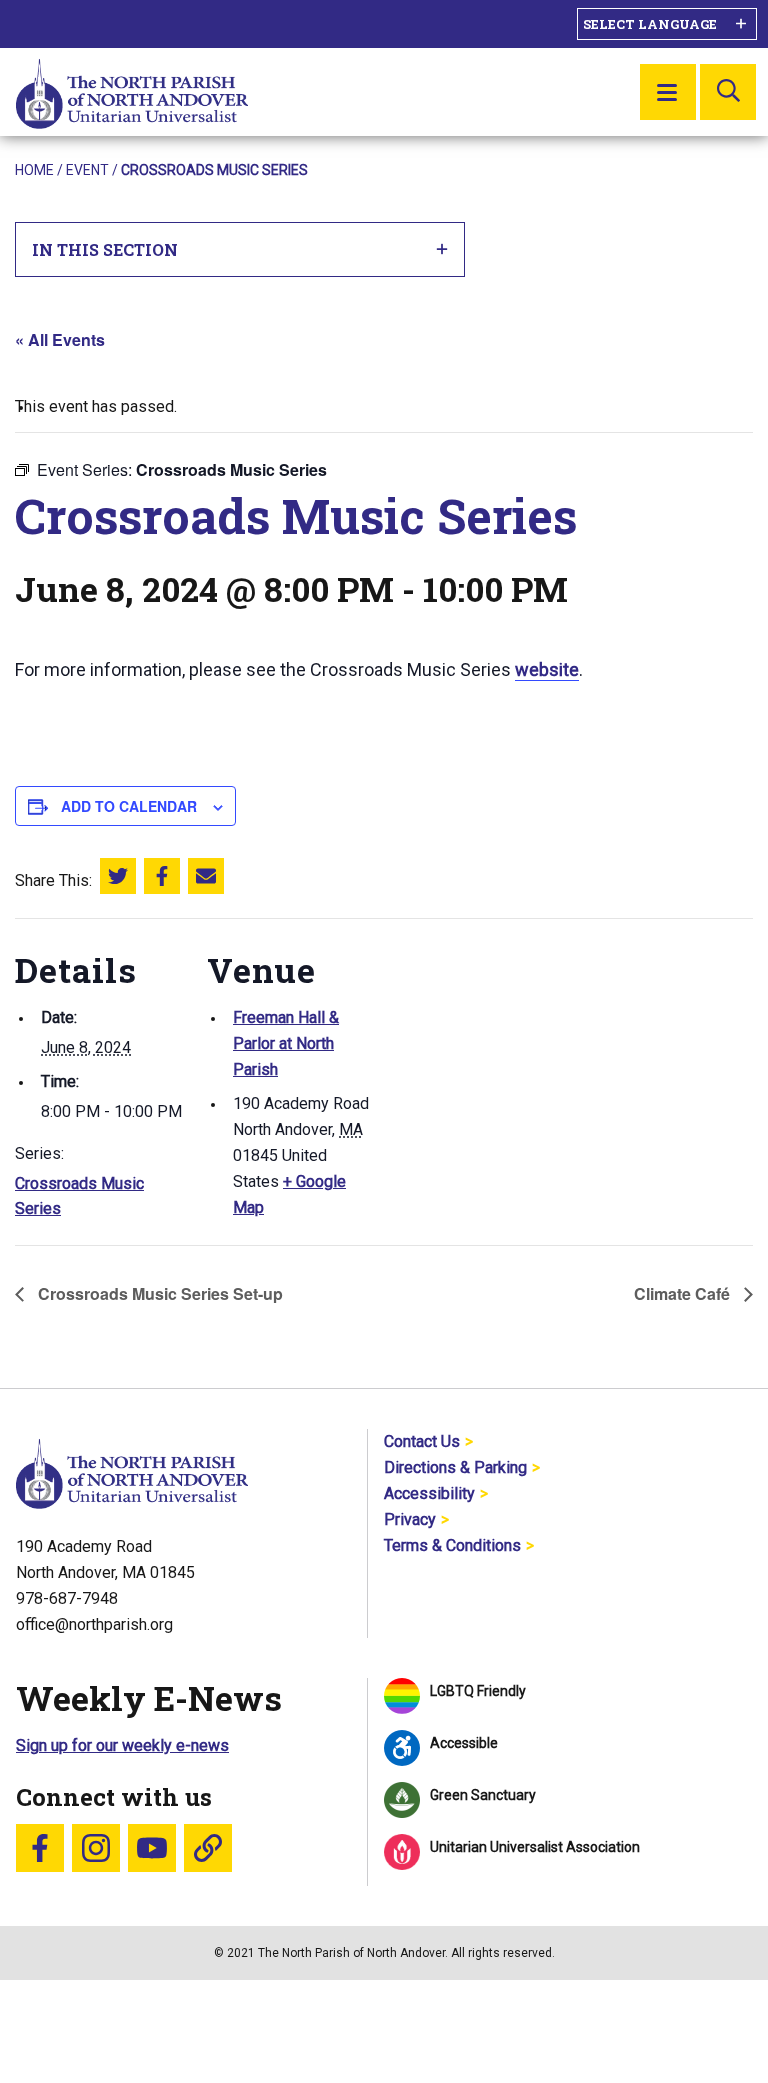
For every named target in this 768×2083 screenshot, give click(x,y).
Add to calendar (129, 806)
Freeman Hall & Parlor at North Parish (286, 1043)
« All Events (60, 339)
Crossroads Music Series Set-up (158, 1293)
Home (34, 170)
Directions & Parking (455, 1467)
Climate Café (684, 1293)
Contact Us (422, 1441)
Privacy (410, 1519)
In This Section (105, 249)
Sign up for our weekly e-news (122, 1745)
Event (87, 170)
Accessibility (429, 1493)
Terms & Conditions (452, 1545)
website (547, 669)
